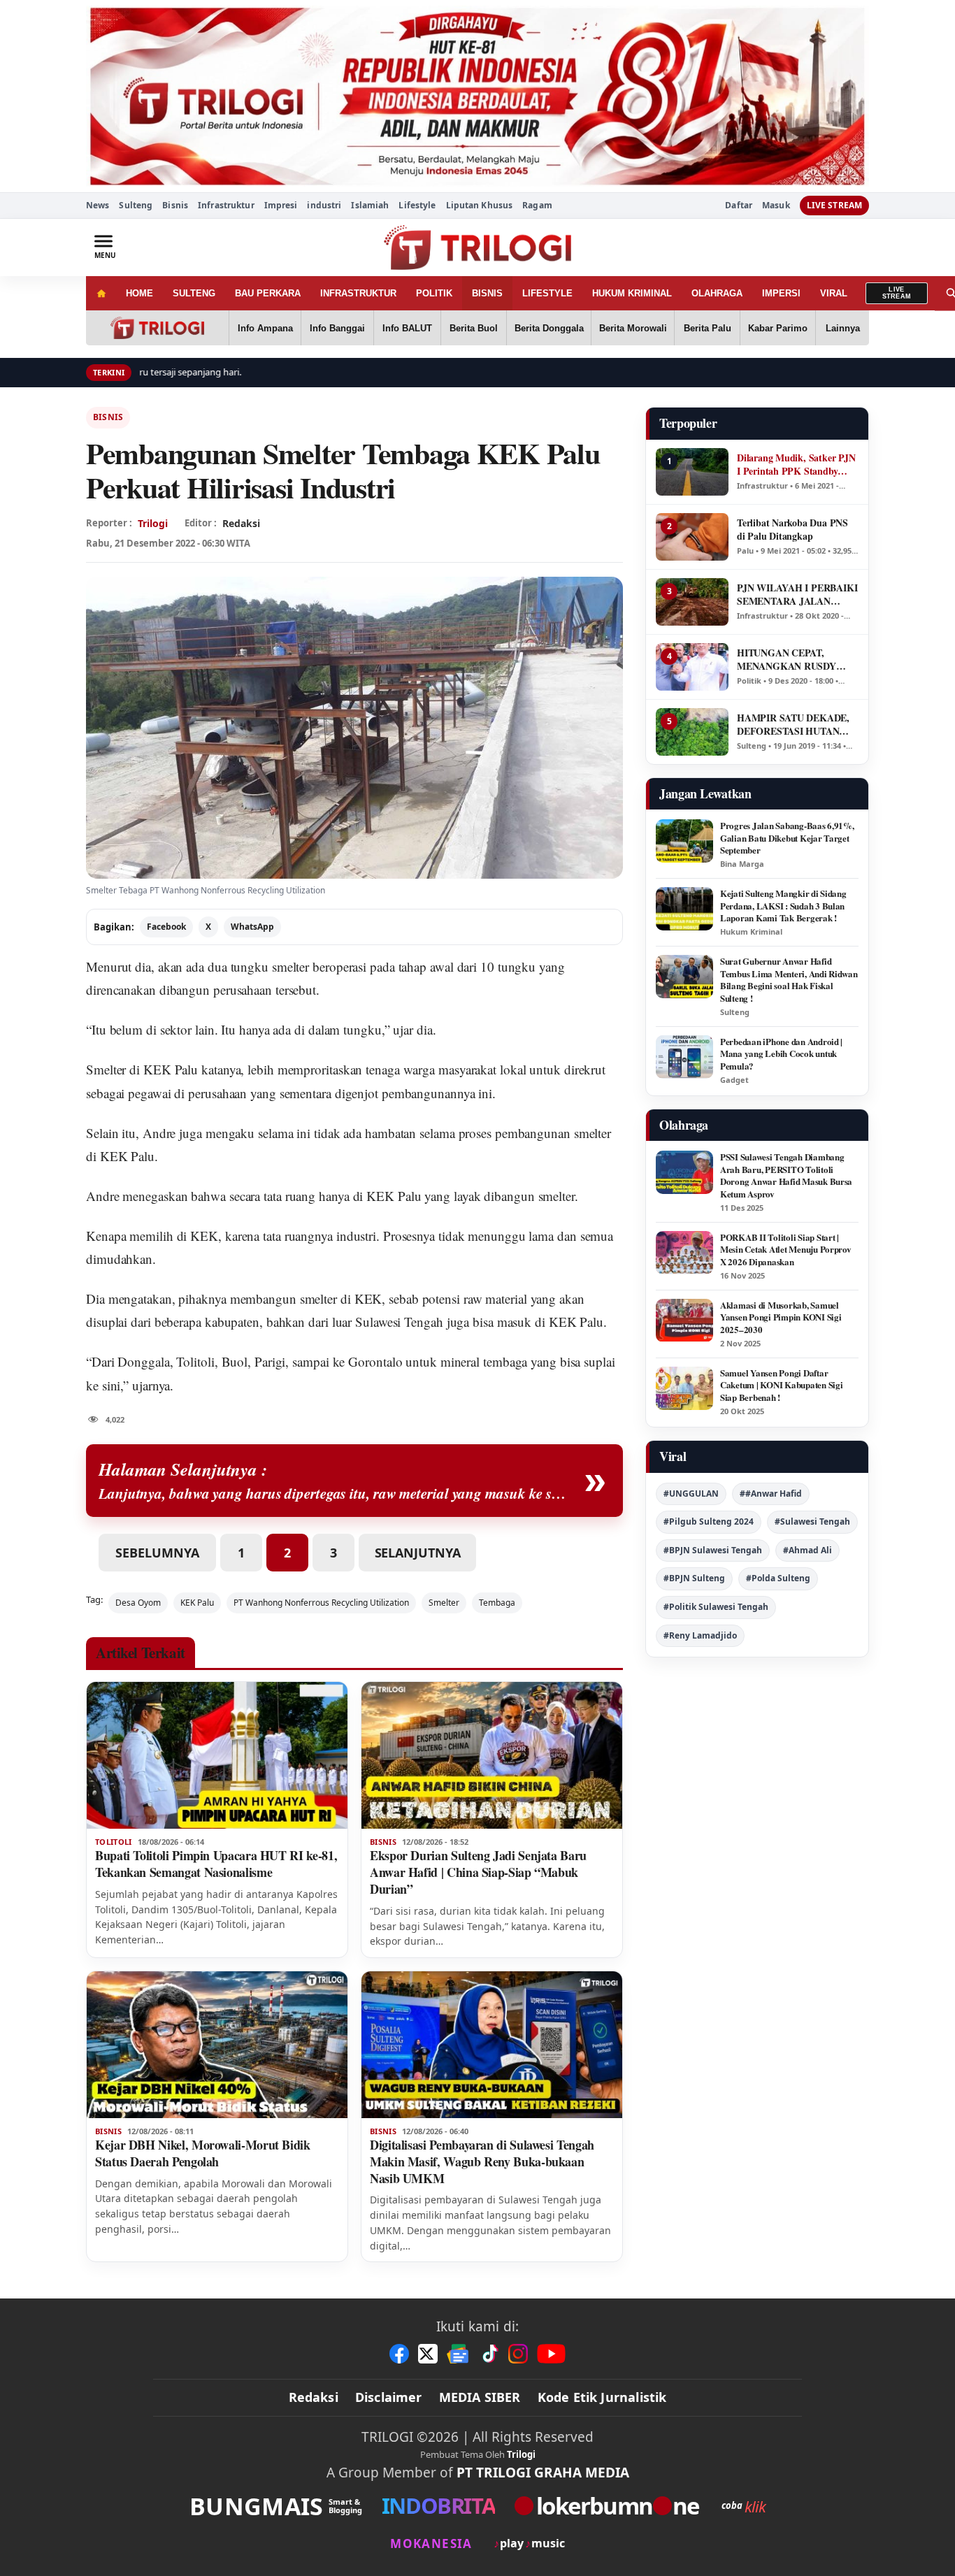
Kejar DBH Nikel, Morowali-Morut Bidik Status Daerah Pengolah (203, 2153)
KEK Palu (394, 1196)
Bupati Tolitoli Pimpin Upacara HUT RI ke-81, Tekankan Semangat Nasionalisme (216, 1864)
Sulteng (136, 205)
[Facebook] (399, 2354)
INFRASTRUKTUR (358, 293)
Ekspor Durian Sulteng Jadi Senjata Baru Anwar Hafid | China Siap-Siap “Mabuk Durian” (478, 1872)
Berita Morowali (633, 328)
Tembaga (497, 1603)
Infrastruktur (226, 205)
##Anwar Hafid (771, 1494)
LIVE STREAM (834, 205)
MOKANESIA (431, 2543)
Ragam (537, 205)
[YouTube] (551, 2354)
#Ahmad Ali (807, 1550)
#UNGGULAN (691, 1494)
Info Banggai (337, 328)
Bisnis (175, 205)
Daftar (739, 206)
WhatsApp (252, 927)
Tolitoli (195, 1361)
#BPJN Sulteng (694, 1578)
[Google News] (459, 2354)
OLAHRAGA (717, 293)
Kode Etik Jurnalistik (602, 2397)
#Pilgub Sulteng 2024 (709, 1521)
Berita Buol (474, 328)
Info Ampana (265, 328)
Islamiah (370, 205)
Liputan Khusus (480, 205)
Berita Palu (708, 328)
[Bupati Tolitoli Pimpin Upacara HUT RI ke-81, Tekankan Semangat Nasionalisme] (217, 1755)
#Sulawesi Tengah (812, 1521)
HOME (139, 293)
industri (324, 205)
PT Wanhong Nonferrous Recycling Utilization (321, 1603)
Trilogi (153, 523)
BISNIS (487, 293)
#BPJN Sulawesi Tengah (713, 1550)
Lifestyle (417, 205)
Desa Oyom (138, 1603)
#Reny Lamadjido (700, 1635)
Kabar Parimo (778, 328)
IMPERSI (781, 293)
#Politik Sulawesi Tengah (716, 1607)
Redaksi (314, 2397)
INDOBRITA (438, 2506)
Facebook (166, 927)
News (98, 205)
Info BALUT (407, 328)
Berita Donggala (549, 328)
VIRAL (834, 293)
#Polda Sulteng (778, 1578)
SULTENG (194, 293)
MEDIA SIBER (480, 2397)
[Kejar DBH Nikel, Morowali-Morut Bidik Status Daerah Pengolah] (217, 2045)
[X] (428, 2354)
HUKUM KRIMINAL (632, 293)
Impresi (281, 205)
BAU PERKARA (268, 293)
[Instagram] (518, 2354)
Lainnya (843, 328)
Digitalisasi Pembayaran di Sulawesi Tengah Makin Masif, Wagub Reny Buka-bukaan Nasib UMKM (482, 2161)
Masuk (776, 206)
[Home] (101, 293)
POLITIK (434, 293)
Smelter (106, 1069)
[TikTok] (489, 2354)
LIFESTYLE (547, 293)
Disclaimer (389, 2397)
